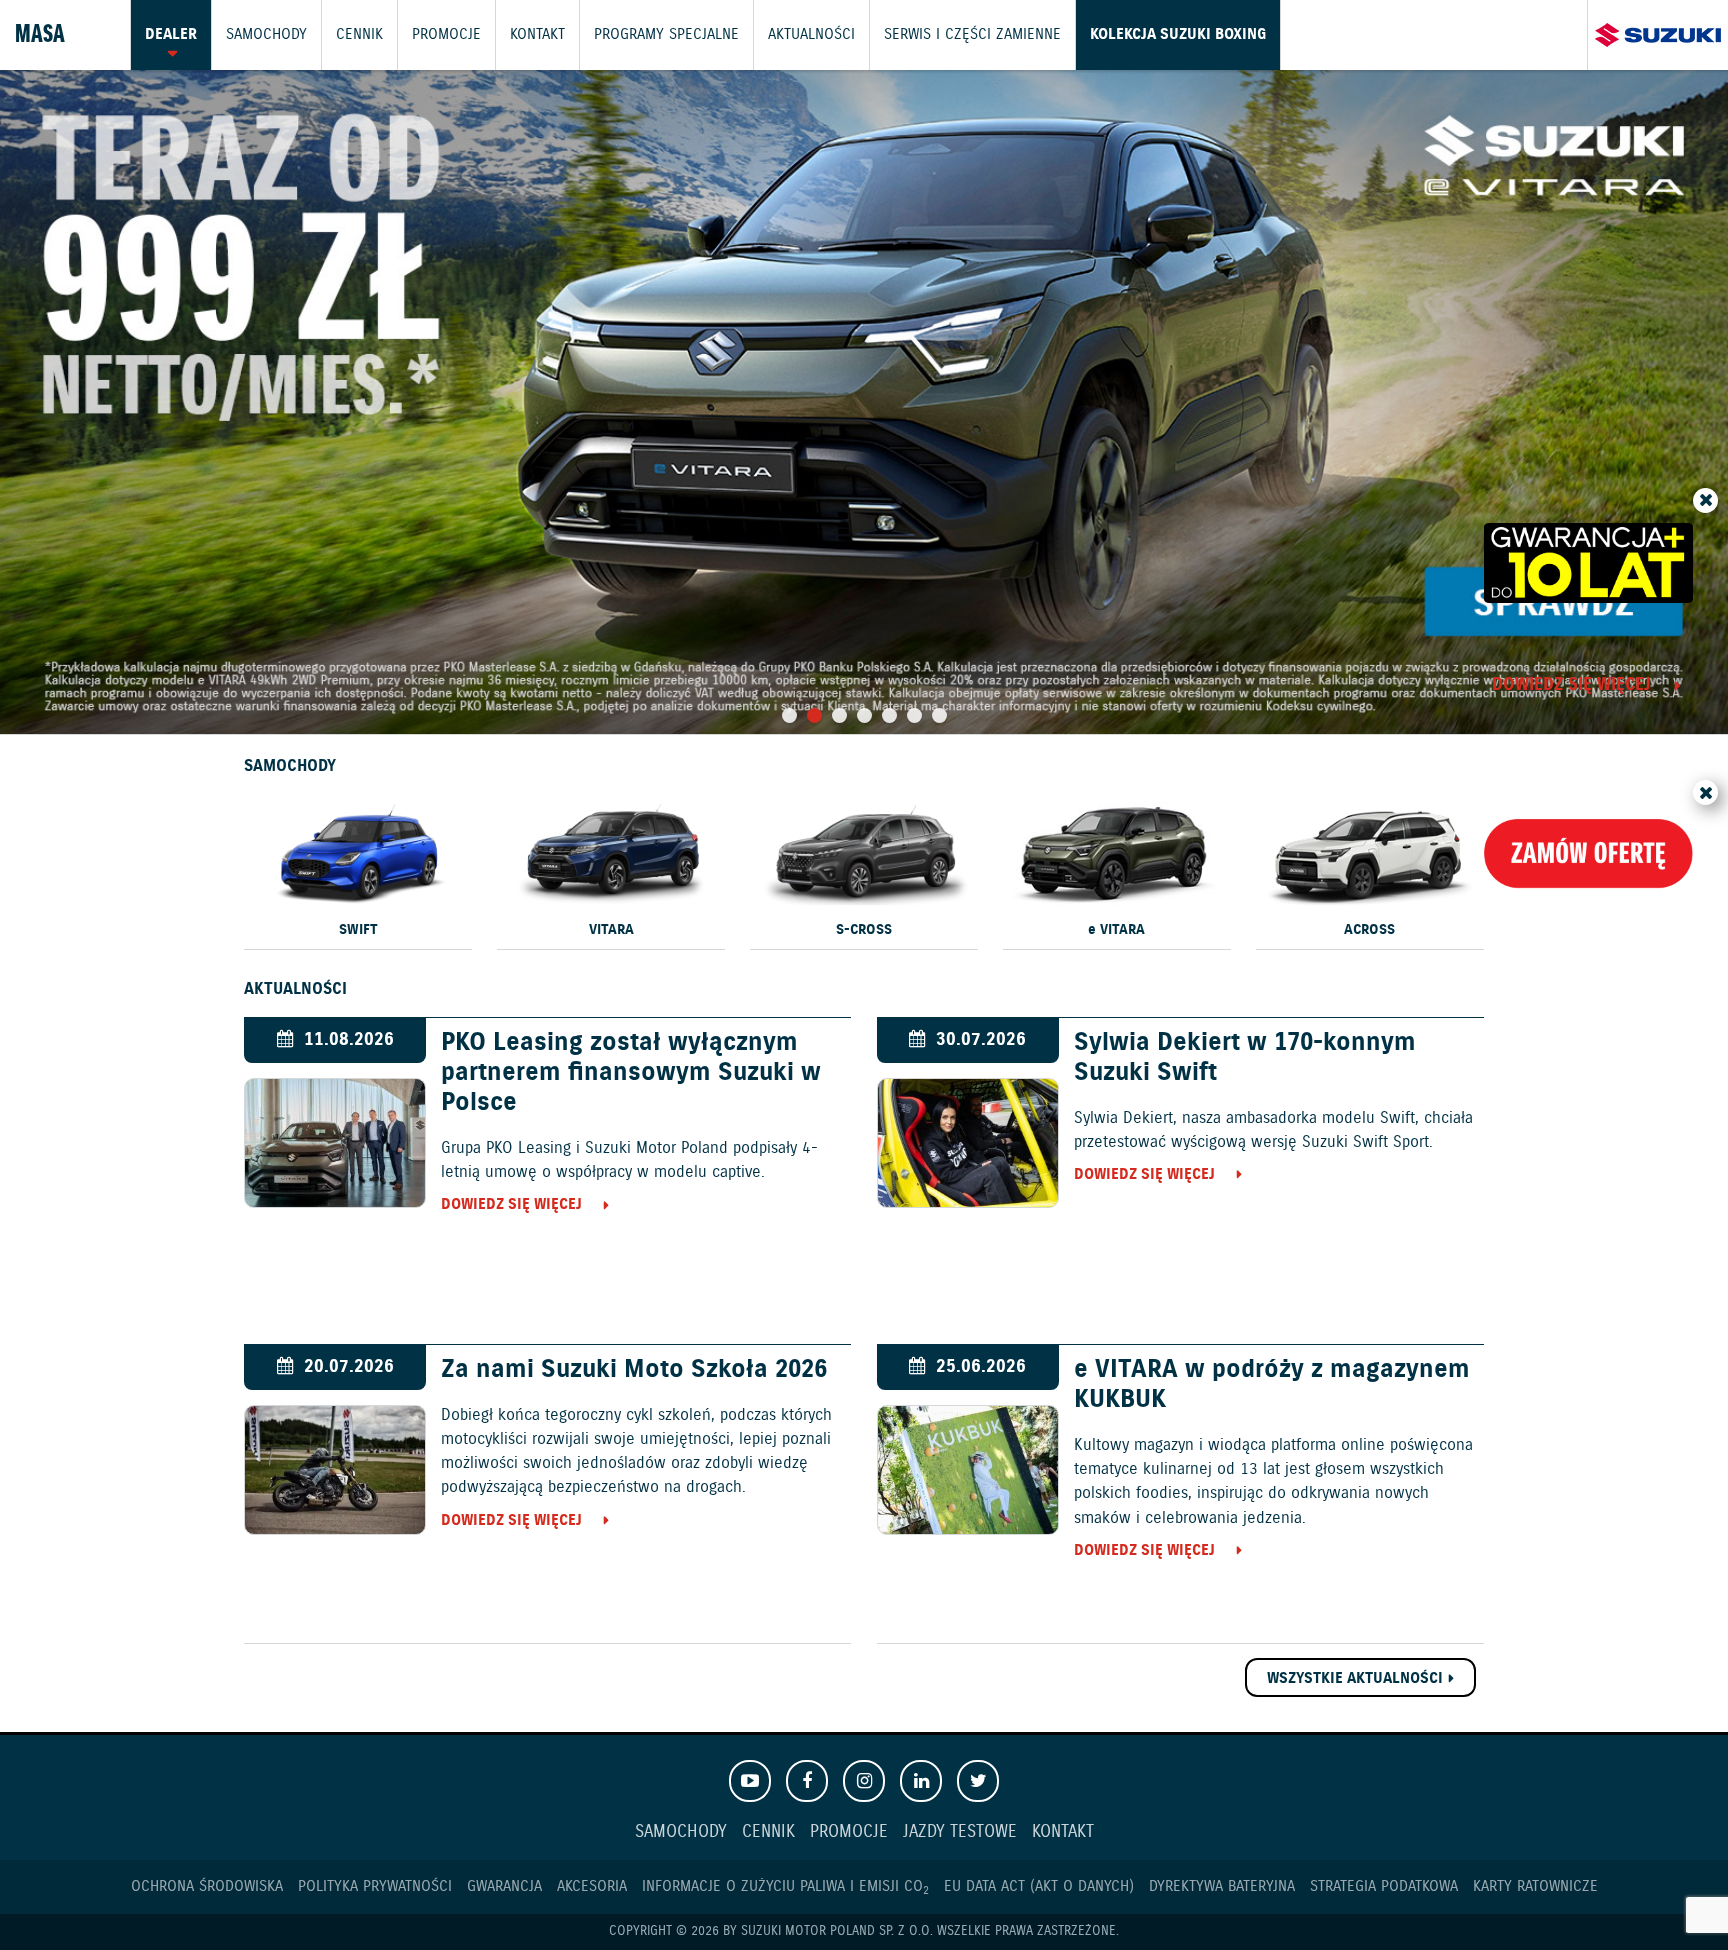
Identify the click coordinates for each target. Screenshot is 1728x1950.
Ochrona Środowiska (207, 1886)
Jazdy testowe (960, 1832)
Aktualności (811, 35)
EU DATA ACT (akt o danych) (1039, 1886)
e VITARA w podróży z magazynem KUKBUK (1272, 1385)
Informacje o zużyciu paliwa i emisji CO (785, 1886)
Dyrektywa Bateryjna (1222, 1886)
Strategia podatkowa (1384, 1886)
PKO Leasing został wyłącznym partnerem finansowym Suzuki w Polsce (631, 1073)
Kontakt (537, 35)
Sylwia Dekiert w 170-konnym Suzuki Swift (1245, 1058)
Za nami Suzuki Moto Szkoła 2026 (634, 1370)
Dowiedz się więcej (1571, 686)
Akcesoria (592, 1886)
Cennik (359, 35)
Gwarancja (504, 1886)
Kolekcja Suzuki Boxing (1178, 35)
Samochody (266, 35)
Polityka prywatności (375, 1886)
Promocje (446, 35)
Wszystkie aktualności (1355, 1678)
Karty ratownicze (1535, 1886)
